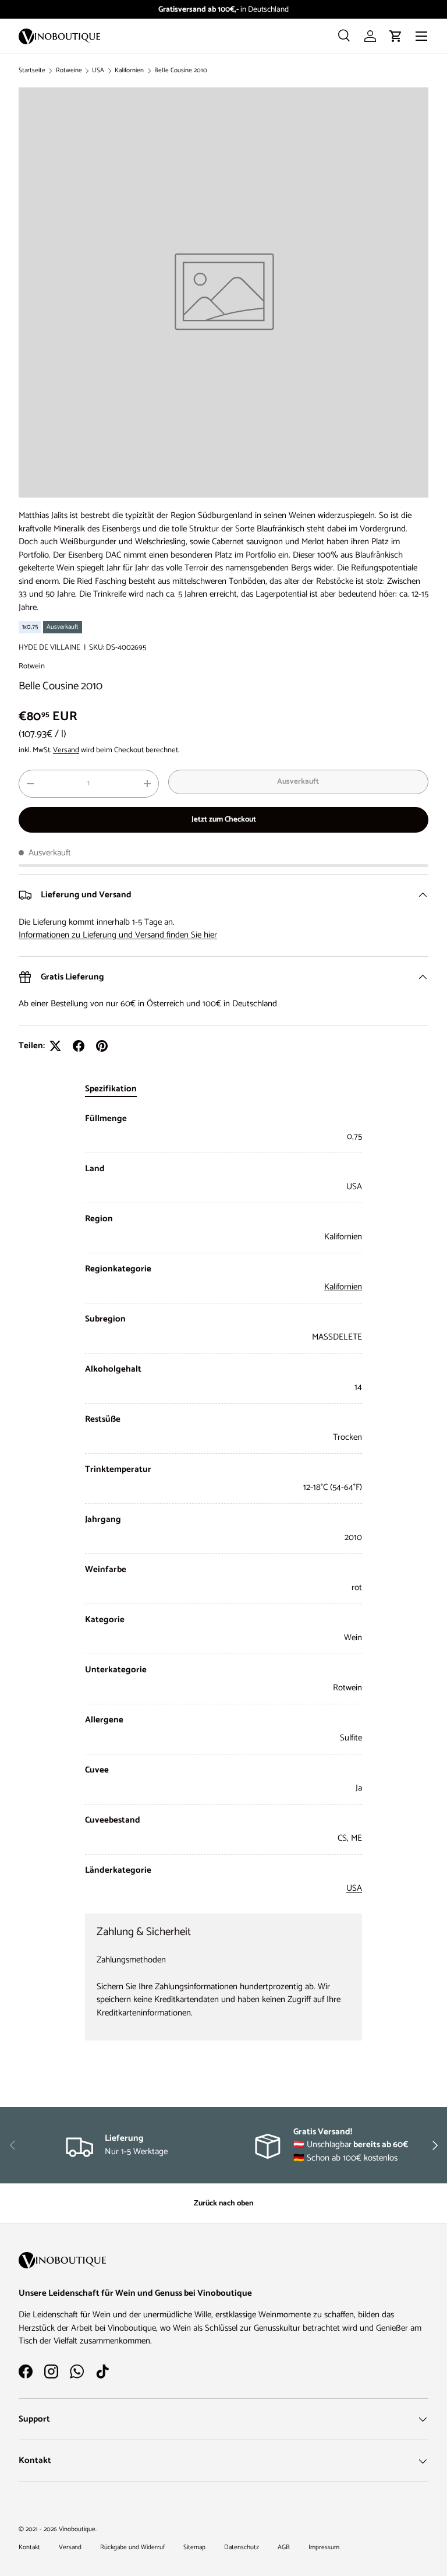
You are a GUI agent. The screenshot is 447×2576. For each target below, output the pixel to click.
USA (98, 71)
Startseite (32, 71)
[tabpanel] (223, 1504)
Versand (66, 750)
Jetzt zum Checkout (224, 819)
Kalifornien (129, 71)
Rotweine (69, 71)
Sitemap (194, 2547)
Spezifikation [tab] (111, 1089)
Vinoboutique (77, 2529)
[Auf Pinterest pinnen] (102, 1046)
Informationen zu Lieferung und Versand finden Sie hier (118, 935)
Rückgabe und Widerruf (132, 2547)
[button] (396, 36)
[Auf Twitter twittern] (55, 1046)
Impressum (324, 2547)
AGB (284, 2547)
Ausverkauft (298, 781)
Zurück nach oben (223, 2203)
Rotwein (32, 666)
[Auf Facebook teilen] (79, 1046)
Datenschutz (242, 2547)
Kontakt (29, 2547)
